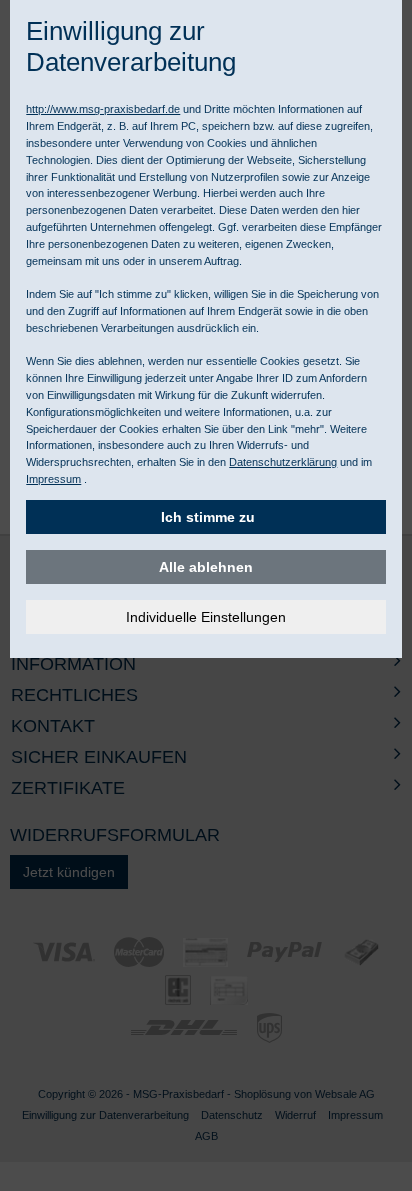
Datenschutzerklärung (283, 462)
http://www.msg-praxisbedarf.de (103, 109)
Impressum (53, 479)
